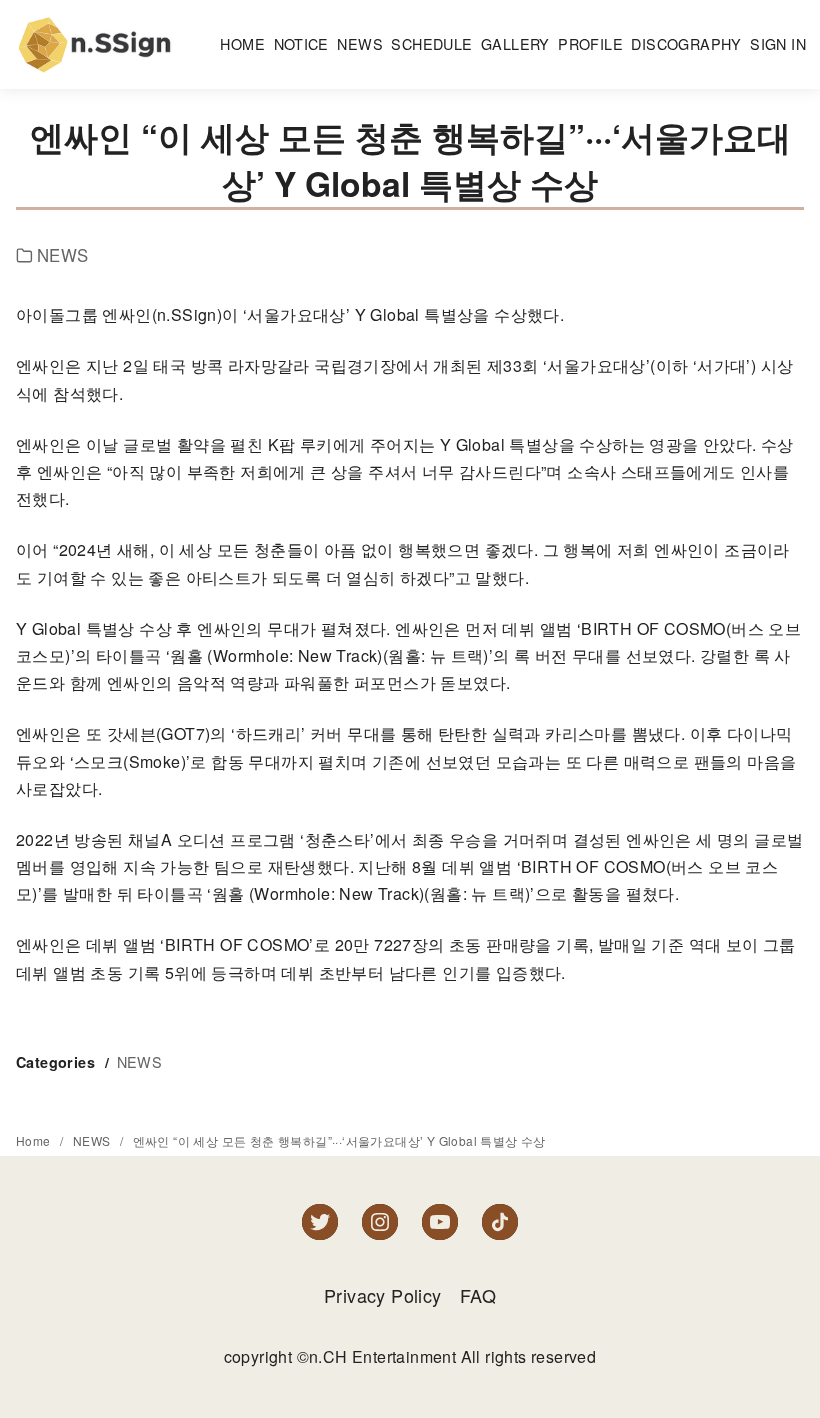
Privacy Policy (383, 1295)
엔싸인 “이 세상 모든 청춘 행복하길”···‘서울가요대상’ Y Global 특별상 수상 (339, 1140)
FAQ (478, 1295)
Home (35, 1140)
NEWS (63, 255)
